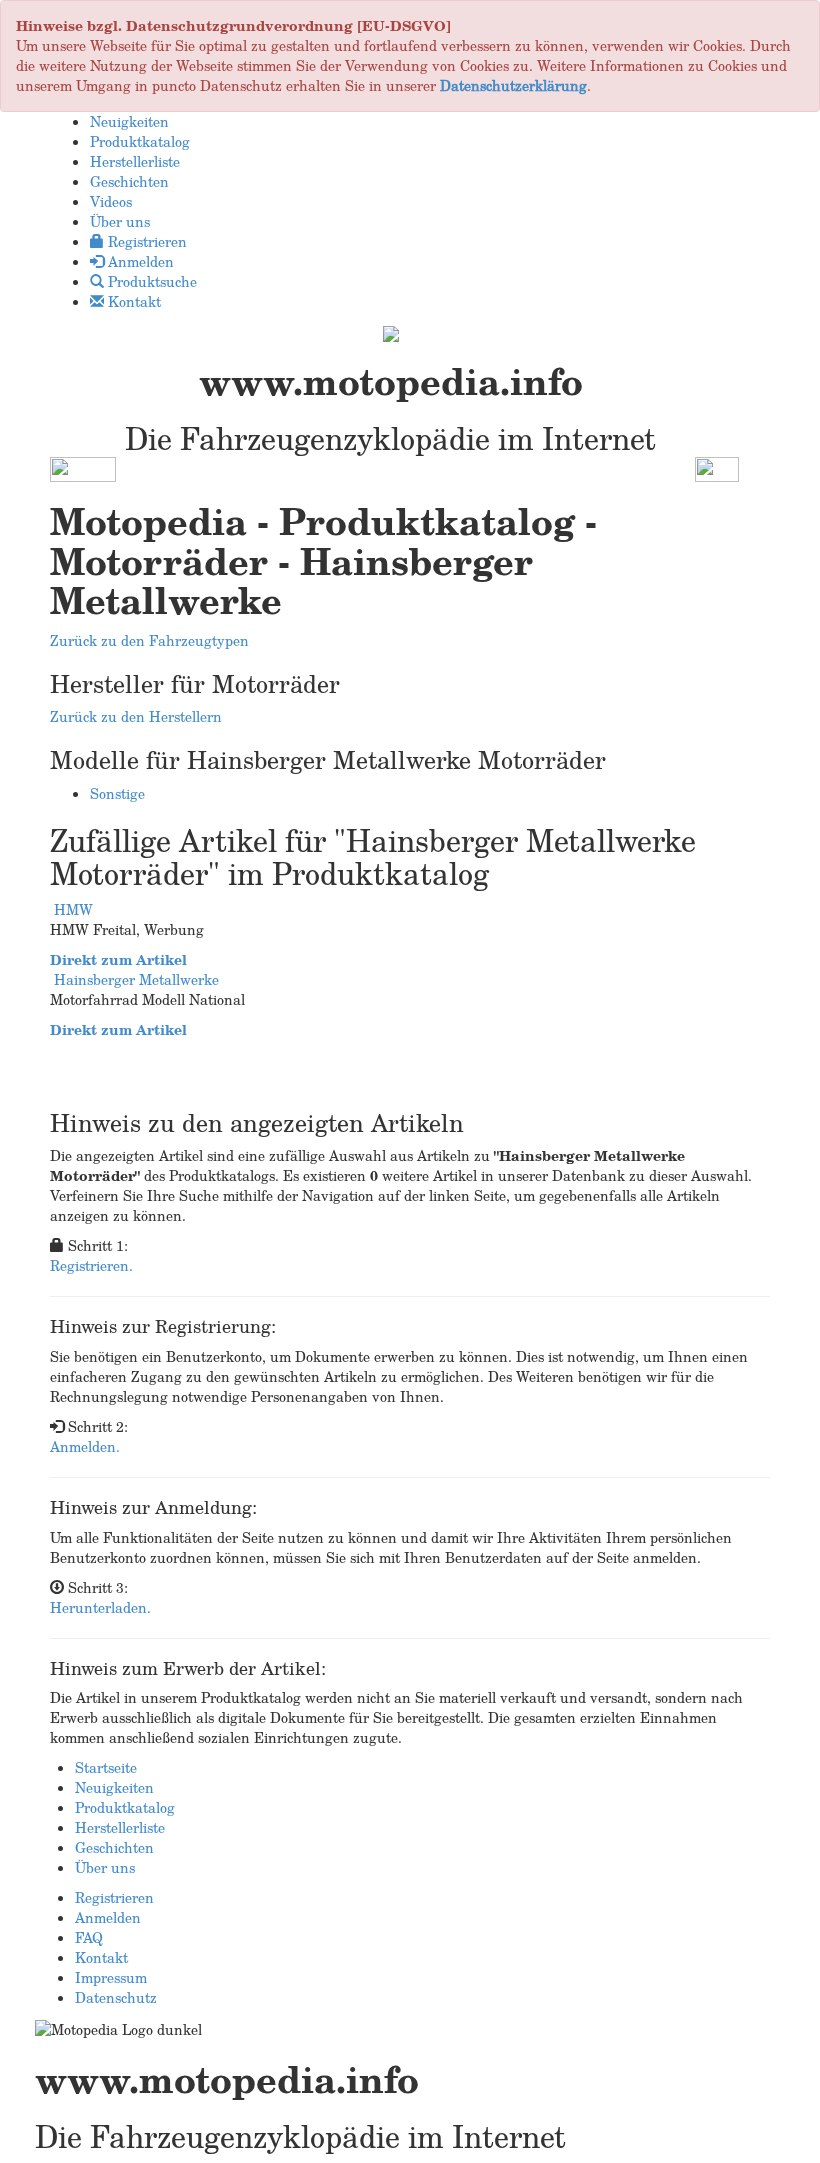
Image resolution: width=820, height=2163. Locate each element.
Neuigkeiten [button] (129, 121)
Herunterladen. (100, 1607)
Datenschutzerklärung (513, 85)
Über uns (105, 1867)
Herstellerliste (120, 1827)
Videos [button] (111, 201)
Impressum (111, 1977)
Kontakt (101, 1957)
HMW (73, 909)
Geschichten (114, 1847)
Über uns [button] (120, 221)
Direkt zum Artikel (118, 959)
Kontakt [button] (132, 301)
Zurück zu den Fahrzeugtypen (149, 640)
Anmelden (108, 1917)
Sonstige (117, 793)
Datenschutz (116, 1997)
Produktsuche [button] (150, 281)
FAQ (89, 1937)
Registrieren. (91, 1265)
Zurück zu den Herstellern (136, 716)
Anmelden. (85, 1446)
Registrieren (114, 1897)
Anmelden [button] (139, 261)
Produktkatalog (125, 1807)
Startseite (106, 1767)
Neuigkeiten (114, 1787)
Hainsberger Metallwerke (136, 979)
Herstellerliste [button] (135, 161)
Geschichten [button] (129, 181)
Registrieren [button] (145, 241)
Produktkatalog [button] (140, 141)
